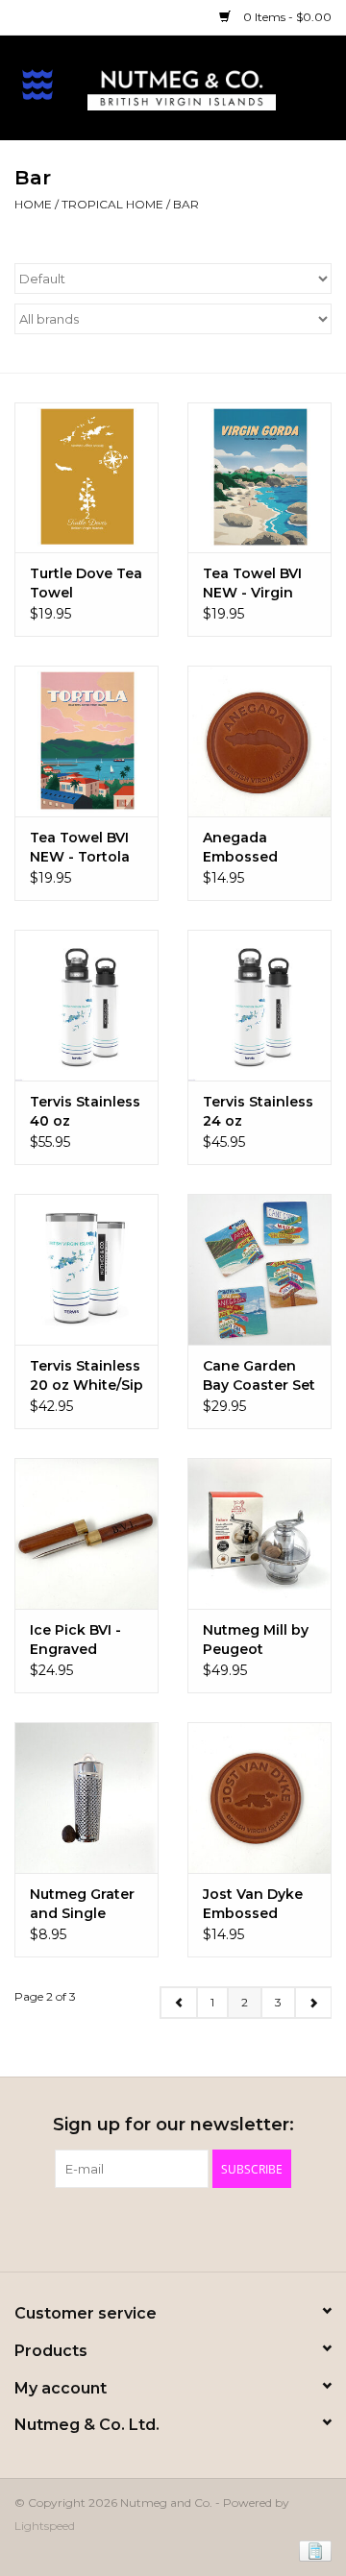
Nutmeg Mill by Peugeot (256, 1640)
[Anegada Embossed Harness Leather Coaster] (259, 741)
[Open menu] (37, 84)
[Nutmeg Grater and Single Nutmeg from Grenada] (86, 1798)
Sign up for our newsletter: (173, 2125)
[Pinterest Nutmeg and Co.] (173, 2227)
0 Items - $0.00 (286, 17)
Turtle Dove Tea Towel (86, 583)
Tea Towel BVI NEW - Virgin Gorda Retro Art (259, 583)
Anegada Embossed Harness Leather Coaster (240, 848)
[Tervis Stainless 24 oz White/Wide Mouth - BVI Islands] (259, 1005)
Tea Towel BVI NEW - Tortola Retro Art (80, 848)
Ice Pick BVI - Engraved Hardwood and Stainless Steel (84, 1640)
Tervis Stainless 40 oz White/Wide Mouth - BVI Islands (85, 1112)
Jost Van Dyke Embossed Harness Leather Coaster (253, 1904)
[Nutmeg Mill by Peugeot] (259, 1533)
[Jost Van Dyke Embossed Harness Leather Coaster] (259, 1798)
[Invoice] (312, 2550)
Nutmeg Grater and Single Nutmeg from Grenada (82, 1904)
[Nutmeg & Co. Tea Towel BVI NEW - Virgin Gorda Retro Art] (259, 478)
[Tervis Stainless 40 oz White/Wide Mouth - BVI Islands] (86, 1005)
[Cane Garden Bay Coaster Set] (259, 1269)
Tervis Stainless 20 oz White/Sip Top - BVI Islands (86, 1376)
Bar (186, 204)
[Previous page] (179, 2003)
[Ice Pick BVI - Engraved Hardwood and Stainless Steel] (86, 1533)
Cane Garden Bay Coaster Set (259, 1375)
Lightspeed (45, 2526)
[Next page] (313, 2003)
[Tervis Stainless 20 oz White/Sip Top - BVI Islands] (86, 1269)
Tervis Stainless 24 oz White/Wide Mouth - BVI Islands (258, 1112)
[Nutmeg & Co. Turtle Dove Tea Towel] (86, 478)
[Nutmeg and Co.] (210, 86)
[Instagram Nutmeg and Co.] (208, 2227)
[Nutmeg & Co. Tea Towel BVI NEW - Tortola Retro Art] (86, 741)
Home (33, 204)
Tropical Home (112, 204)
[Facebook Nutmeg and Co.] (138, 2227)
